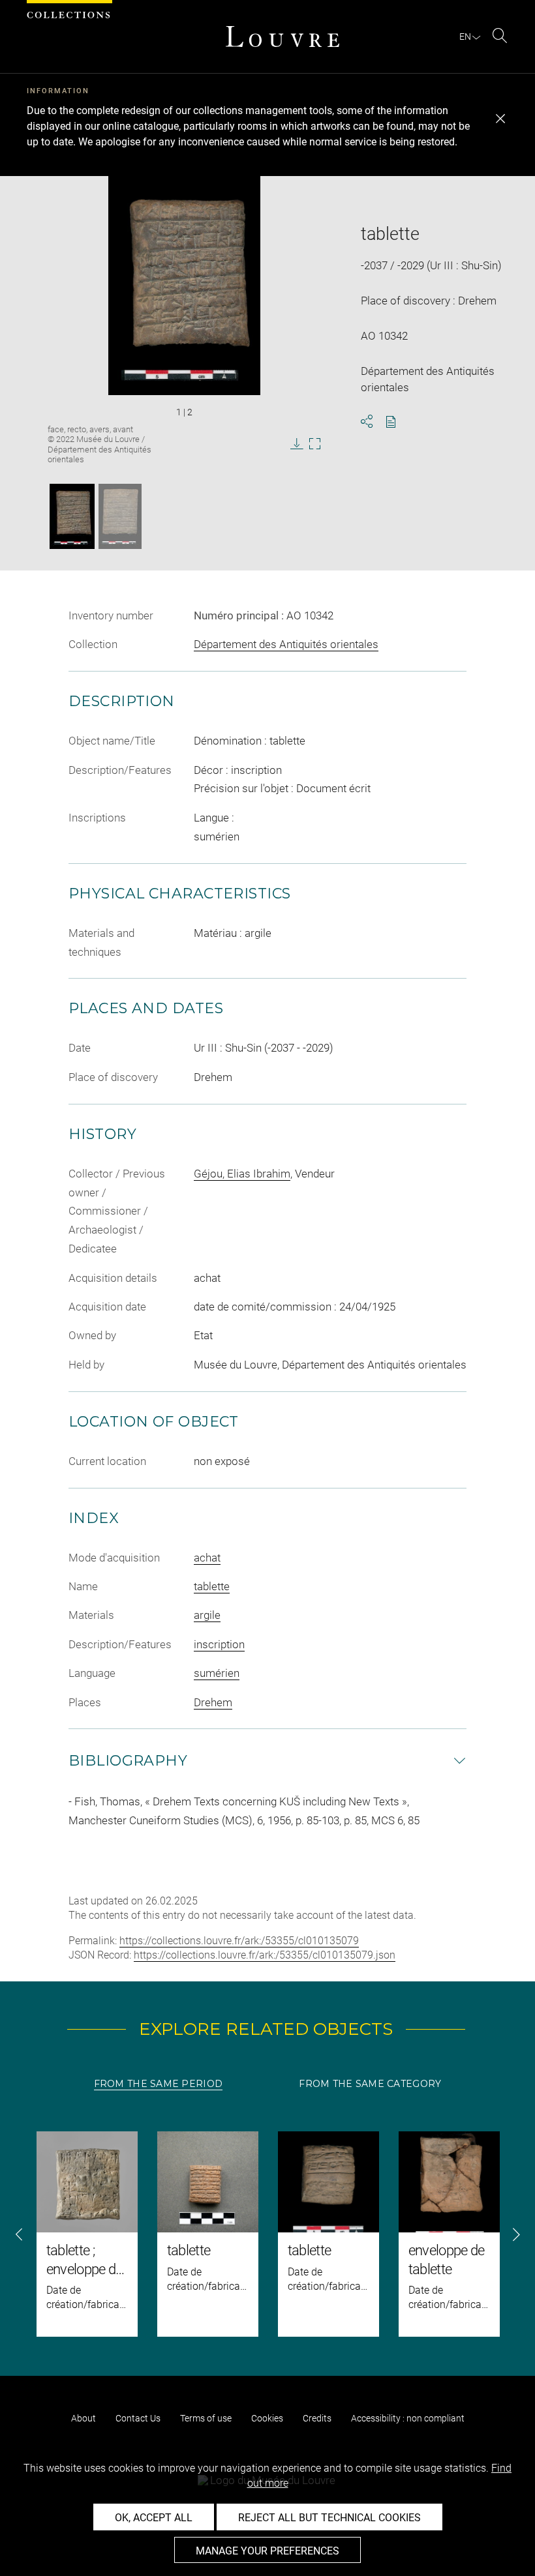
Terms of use (206, 2418)
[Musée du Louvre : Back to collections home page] (283, 37)
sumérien (217, 1673)
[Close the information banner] (500, 119)
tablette (212, 1586)
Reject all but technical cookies (329, 2518)
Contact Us (138, 2418)
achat (207, 1558)
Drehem (213, 1702)
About (84, 2418)
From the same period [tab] (159, 2084)
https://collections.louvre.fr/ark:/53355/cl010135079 (239, 1941)
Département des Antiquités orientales (286, 644)
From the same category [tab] (370, 2084)
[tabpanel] (267, 2234)
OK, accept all (154, 2518)
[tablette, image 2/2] (120, 516)
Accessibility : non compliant (408, 2418)
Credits (317, 2418)
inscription (219, 1644)
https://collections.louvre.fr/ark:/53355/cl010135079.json (265, 1955)
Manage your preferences (267, 2551)
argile (207, 1615)
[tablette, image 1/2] (72, 516)
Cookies (267, 2418)
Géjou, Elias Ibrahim (242, 1174)
